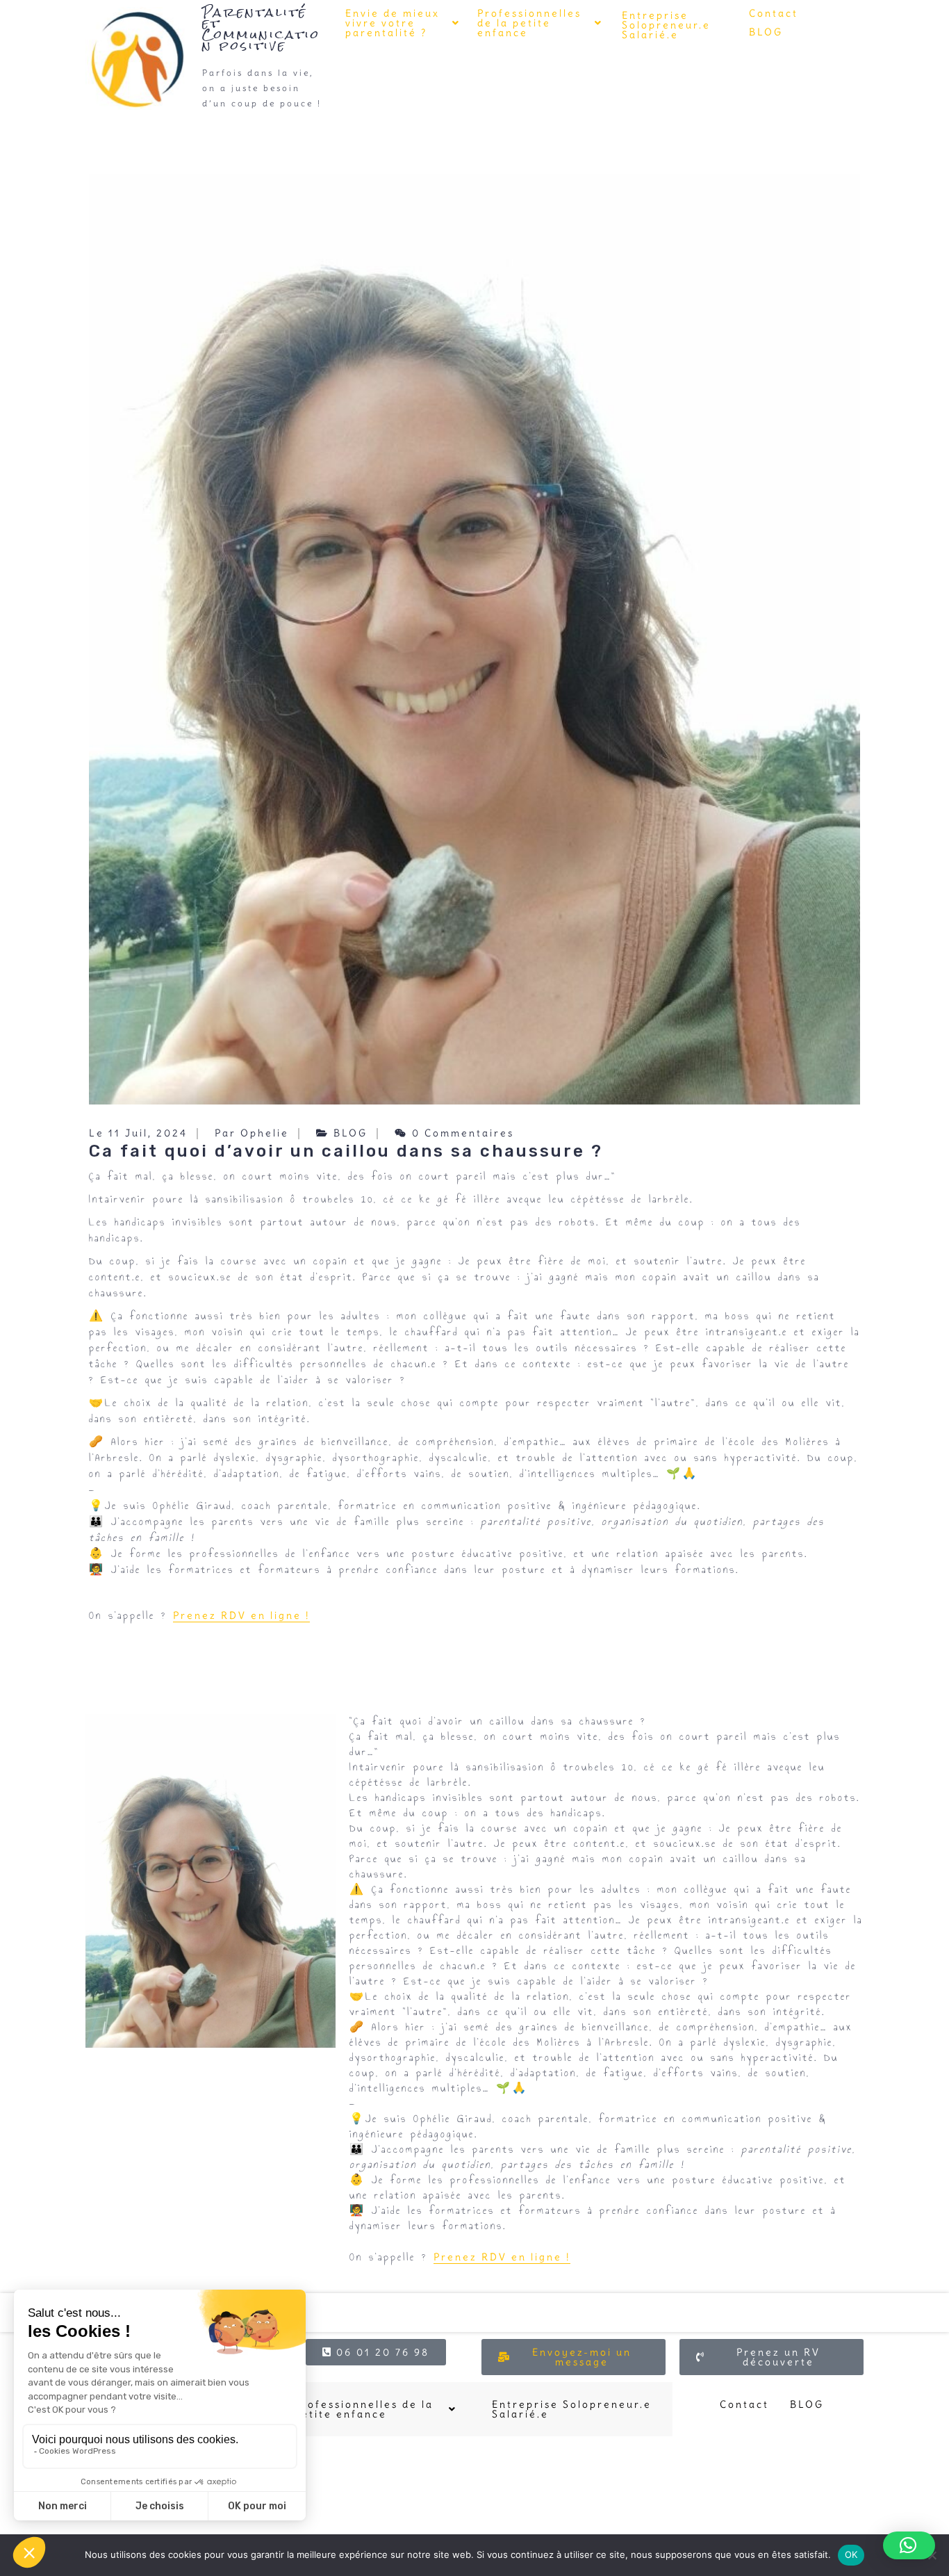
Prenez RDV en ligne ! (241, 1615)
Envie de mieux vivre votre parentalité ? (393, 23)
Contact (774, 13)
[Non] (932, 2555)
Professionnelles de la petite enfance (529, 23)
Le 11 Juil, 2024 (138, 1133)
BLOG (766, 32)
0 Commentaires (461, 1133)
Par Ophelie (252, 1133)
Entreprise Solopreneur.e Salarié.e (666, 25)
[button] (403, 23)
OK (851, 2554)
